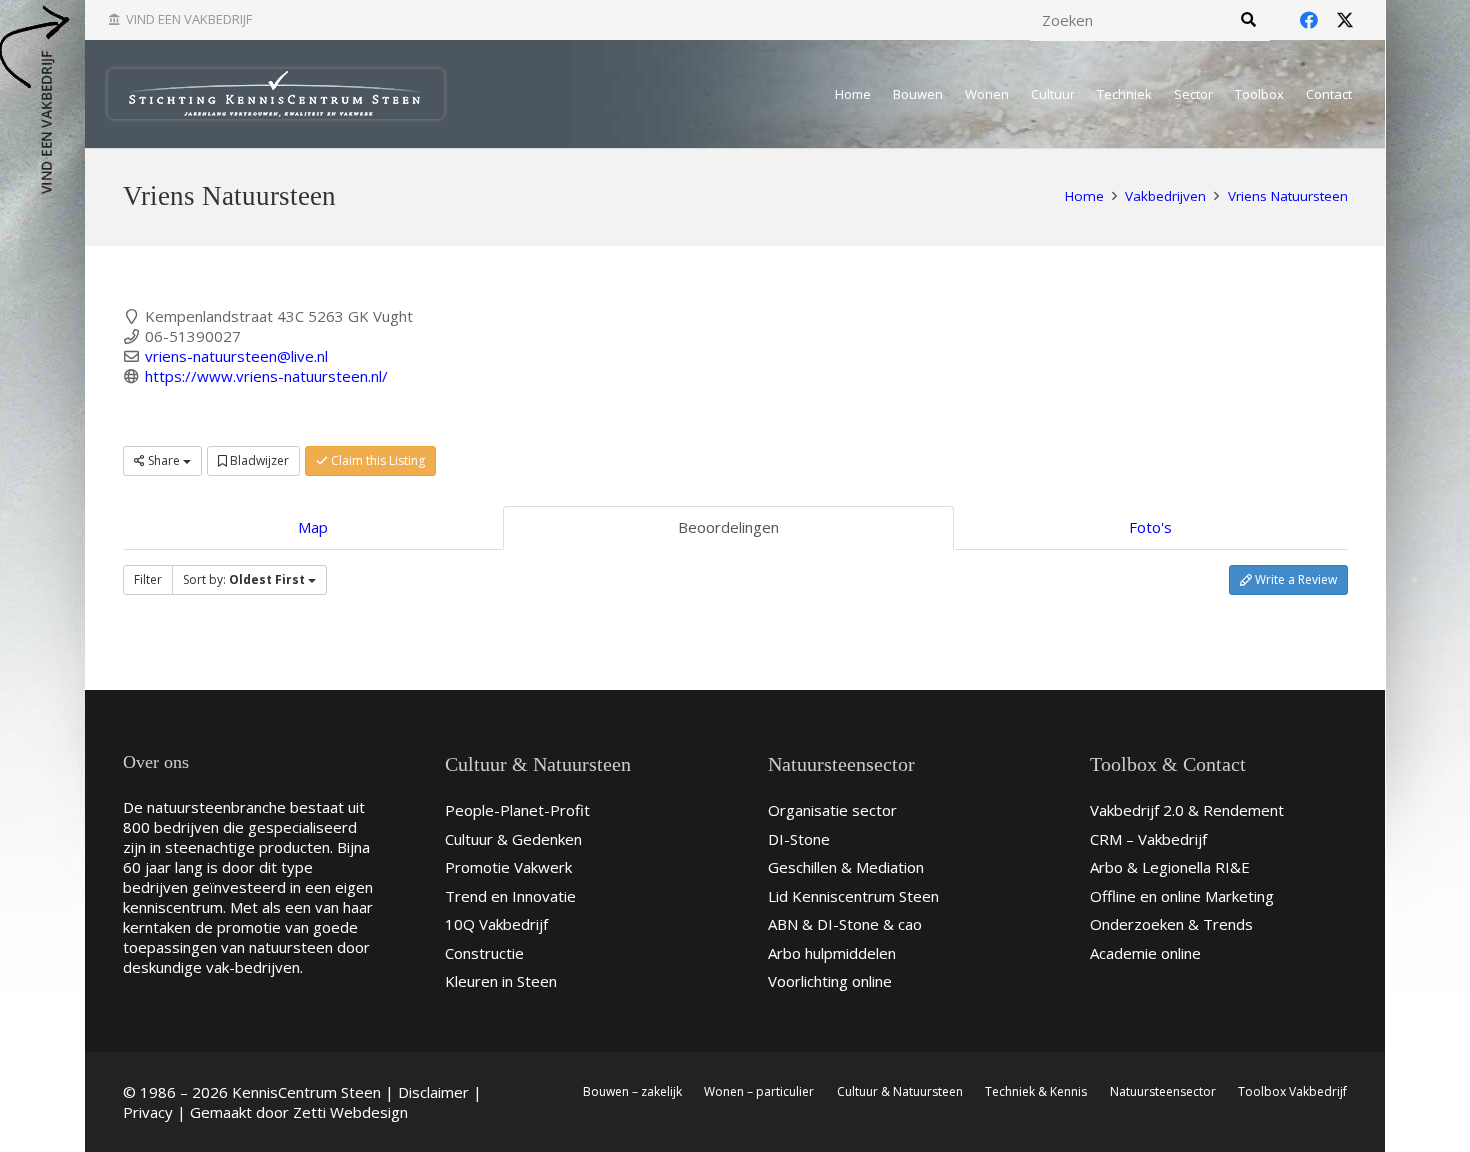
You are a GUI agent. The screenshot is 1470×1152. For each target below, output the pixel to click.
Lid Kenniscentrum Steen (853, 896)
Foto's (1150, 527)
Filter (148, 579)
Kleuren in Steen (501, 981)
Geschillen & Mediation (846, 867)
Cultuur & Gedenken (513, 839)
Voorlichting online (830, 981)
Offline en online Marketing (1182, 896)
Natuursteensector (1163, 1091)
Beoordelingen (728, 527)
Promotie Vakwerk (508, 867)
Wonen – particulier (759, 1091)
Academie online (1145, 953)
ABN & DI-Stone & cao (845, 924)
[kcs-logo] (276, 94)
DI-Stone (799, 839)
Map (313, 527)
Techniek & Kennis (1036, 1091)
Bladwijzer (258, 460)
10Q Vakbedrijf (496, 924)
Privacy (148, 1112)
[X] (1345, 20)
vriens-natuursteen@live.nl (236, 356)
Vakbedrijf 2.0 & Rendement (1187, 810)
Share (164, 460)
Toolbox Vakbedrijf (1292, 1091)
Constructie (484, 953)
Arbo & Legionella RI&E (1170, 867)
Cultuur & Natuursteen (900, 1091)
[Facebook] (1309, 20)
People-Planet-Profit (517, 810)
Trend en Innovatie (510, 896)
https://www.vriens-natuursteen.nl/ (266, 376)
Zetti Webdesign (350, 1112)
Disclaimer (433, 1092)
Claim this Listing (376, 460)
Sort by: (244, 579)
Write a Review (1294, 579)
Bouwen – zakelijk (632, 1091)
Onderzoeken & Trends (1171, 924)
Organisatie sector (832, 810)
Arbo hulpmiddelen (832, 953)
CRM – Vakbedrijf (1148, 839)
